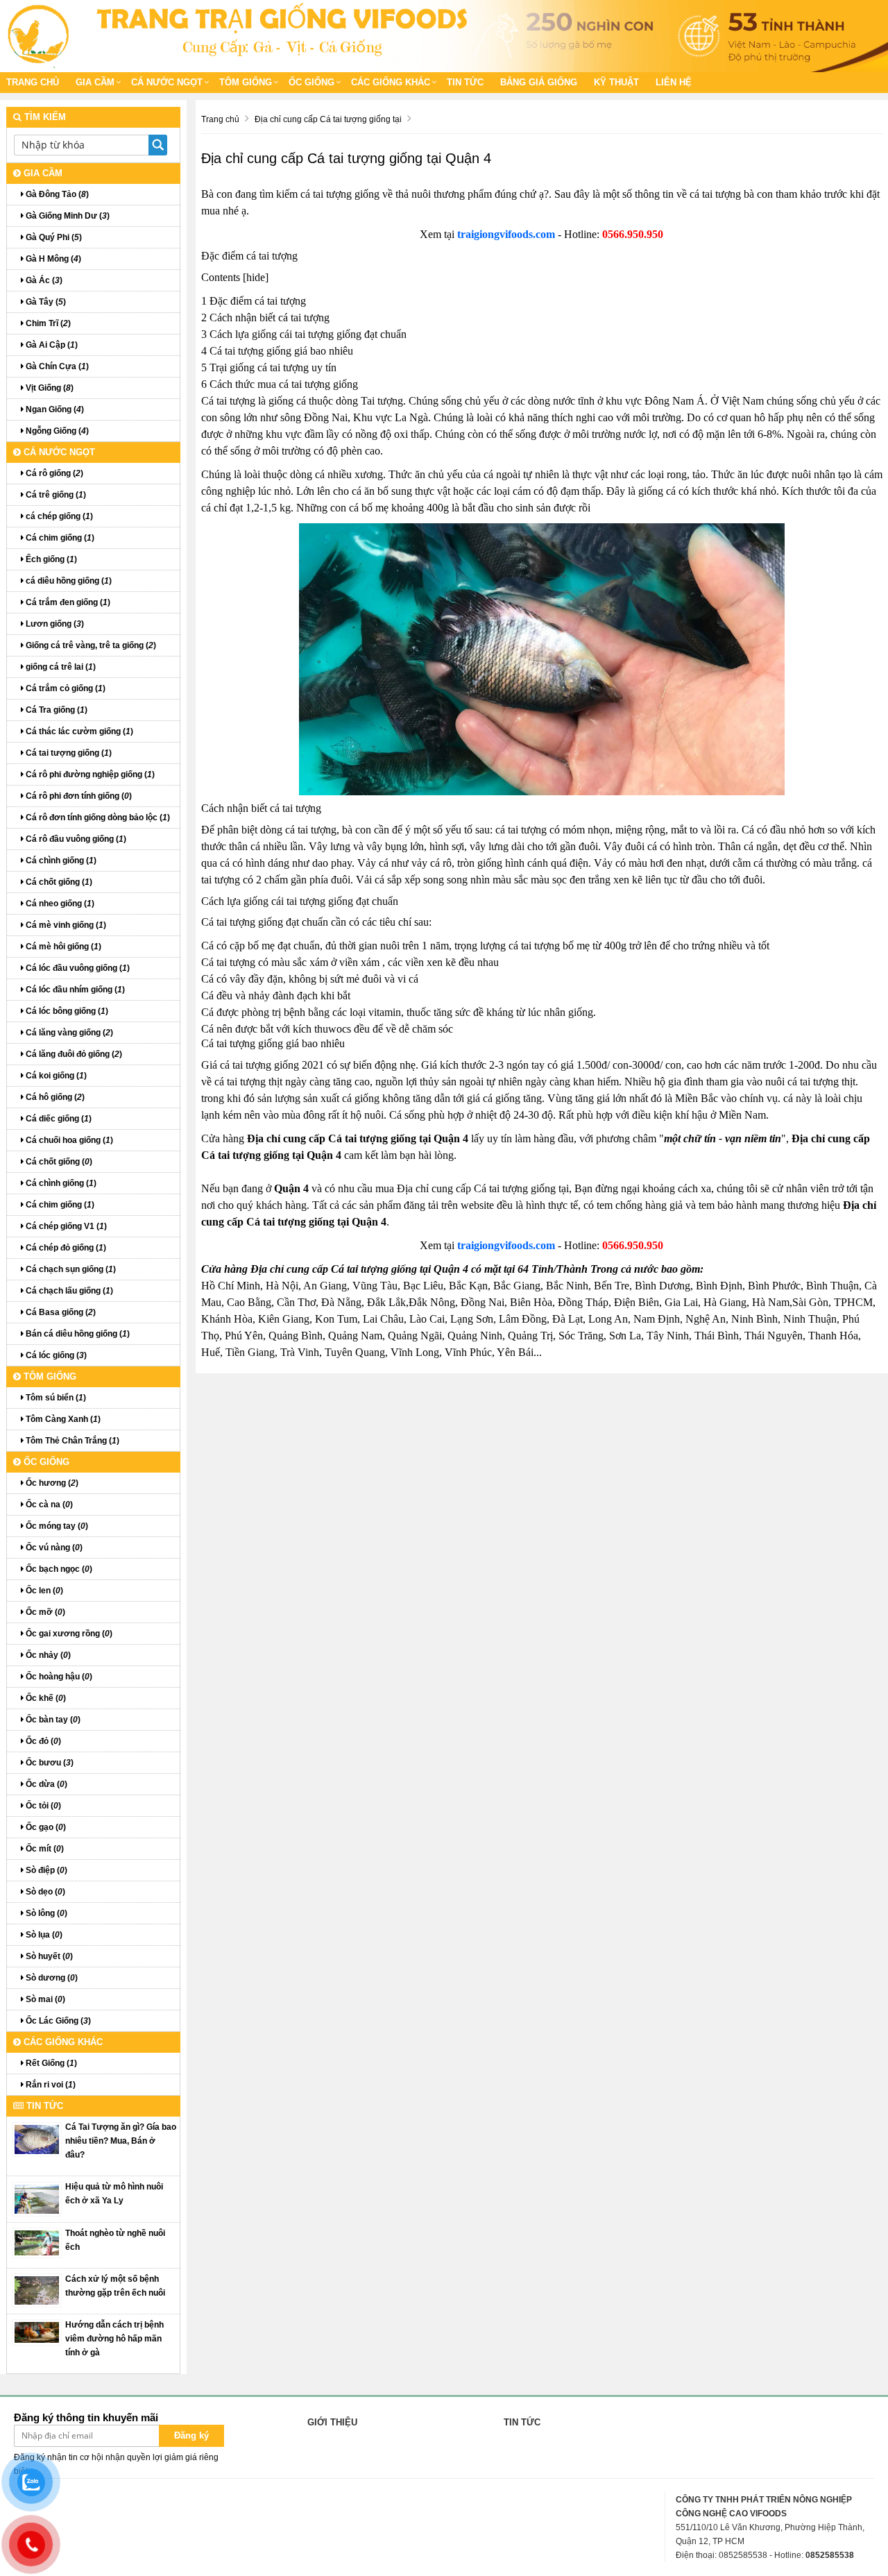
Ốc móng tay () (56, 1526)
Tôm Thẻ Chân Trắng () (71, 1441)
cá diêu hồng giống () (68, 581)
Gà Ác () (43, 280)
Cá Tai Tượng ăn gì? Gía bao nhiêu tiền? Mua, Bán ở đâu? (121, 2141)
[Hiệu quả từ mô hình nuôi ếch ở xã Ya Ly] (37, 2198)
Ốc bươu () (49, 1763)
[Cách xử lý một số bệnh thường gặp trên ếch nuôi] (37, 2289)
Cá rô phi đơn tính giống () (78, 796)
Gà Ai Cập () (51, 345)
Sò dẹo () (44, 1892)
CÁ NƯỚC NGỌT (167, 82)
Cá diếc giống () (58, 1119)
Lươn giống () (54, 624)
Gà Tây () (45, 302)
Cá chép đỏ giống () (65, 1248)
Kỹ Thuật (616, 82)
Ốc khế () (45, 1698)
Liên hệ (674, 82)
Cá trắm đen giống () (67, 602)
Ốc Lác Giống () (57, 2021)
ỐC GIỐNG (311, 82)
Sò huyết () (48, 1956)
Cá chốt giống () (58, 882)
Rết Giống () (50, 2063)
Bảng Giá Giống (539, 82)
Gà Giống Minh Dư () (67, 216)
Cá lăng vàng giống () (68, 1033)
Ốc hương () (51, 1483)
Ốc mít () (44, 1849)
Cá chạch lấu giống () (68, 1291)
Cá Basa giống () (60, 1312)
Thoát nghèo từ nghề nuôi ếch (115, 2240)
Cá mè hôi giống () (62, 947)
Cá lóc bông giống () (66, 1011)
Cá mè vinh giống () (65, 925)
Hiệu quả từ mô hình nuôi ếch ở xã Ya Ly (114, 2194)
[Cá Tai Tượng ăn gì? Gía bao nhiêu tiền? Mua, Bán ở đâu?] (37, 2139)
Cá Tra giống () (55, 710)
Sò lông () (45, 1913)
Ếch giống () (50, 559)
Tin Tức (465, 82)
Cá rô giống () (53, 473)
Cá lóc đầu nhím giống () (74, 990)
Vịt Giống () (49, 388)
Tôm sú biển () (55, 1398)
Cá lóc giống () (55, 1355)
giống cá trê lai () (60, 667)
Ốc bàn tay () (52, 1720)
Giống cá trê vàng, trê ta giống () (90, 645)
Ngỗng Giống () (56, 431)
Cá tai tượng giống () (68, 753)
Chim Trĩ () (47, 323)
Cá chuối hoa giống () (68, 1140)
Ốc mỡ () (44, 1612)
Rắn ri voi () (50, 2085)
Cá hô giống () (54, 1097)
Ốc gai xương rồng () (68, 1634)
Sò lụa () (43, 1935)
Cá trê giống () (55, 495)
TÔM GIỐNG (246, 82)
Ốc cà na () (48, 1505)
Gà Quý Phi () (53, 237)
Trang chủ (33, 82)
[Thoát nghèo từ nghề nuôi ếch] (37, 2242)
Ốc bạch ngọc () (58, 1569)
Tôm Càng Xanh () (62, 1419)
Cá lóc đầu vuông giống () (77, 968)
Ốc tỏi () (42, 1806)
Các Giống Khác (391, 82)
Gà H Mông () (52, 259)
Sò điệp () (45, 1870)
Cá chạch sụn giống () (70, 1269)
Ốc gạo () (45, 1827)
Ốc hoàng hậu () (58, 1677)
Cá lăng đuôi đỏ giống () (73, 1054)
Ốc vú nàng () (53, 1548)
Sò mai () (44, 1999)
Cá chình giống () (60, 861)
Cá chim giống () (59, 538)
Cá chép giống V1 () (65, 1226)
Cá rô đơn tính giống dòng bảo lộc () (97, 817)
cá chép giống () (58, 516)
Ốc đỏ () (42, 1741)
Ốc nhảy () (47, 1655)
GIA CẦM (95, 82)
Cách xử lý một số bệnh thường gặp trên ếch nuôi (115, 2286)
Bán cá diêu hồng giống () (77, 1334)
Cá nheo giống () (59, 904)
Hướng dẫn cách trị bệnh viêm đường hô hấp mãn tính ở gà (114, 2339)
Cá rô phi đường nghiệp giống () (89, 774)
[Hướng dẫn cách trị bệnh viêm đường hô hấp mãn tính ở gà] (37, 2332)
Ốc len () (43, 1591)
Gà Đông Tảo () (56, 194)
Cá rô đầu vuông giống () (75, 839)
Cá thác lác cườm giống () (78, 731)
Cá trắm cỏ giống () (65, 688)
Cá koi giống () (55, 1076)
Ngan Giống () (54, 409)
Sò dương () (51, 1978)
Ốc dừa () (45, 1784)
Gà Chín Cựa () (56, 366)
